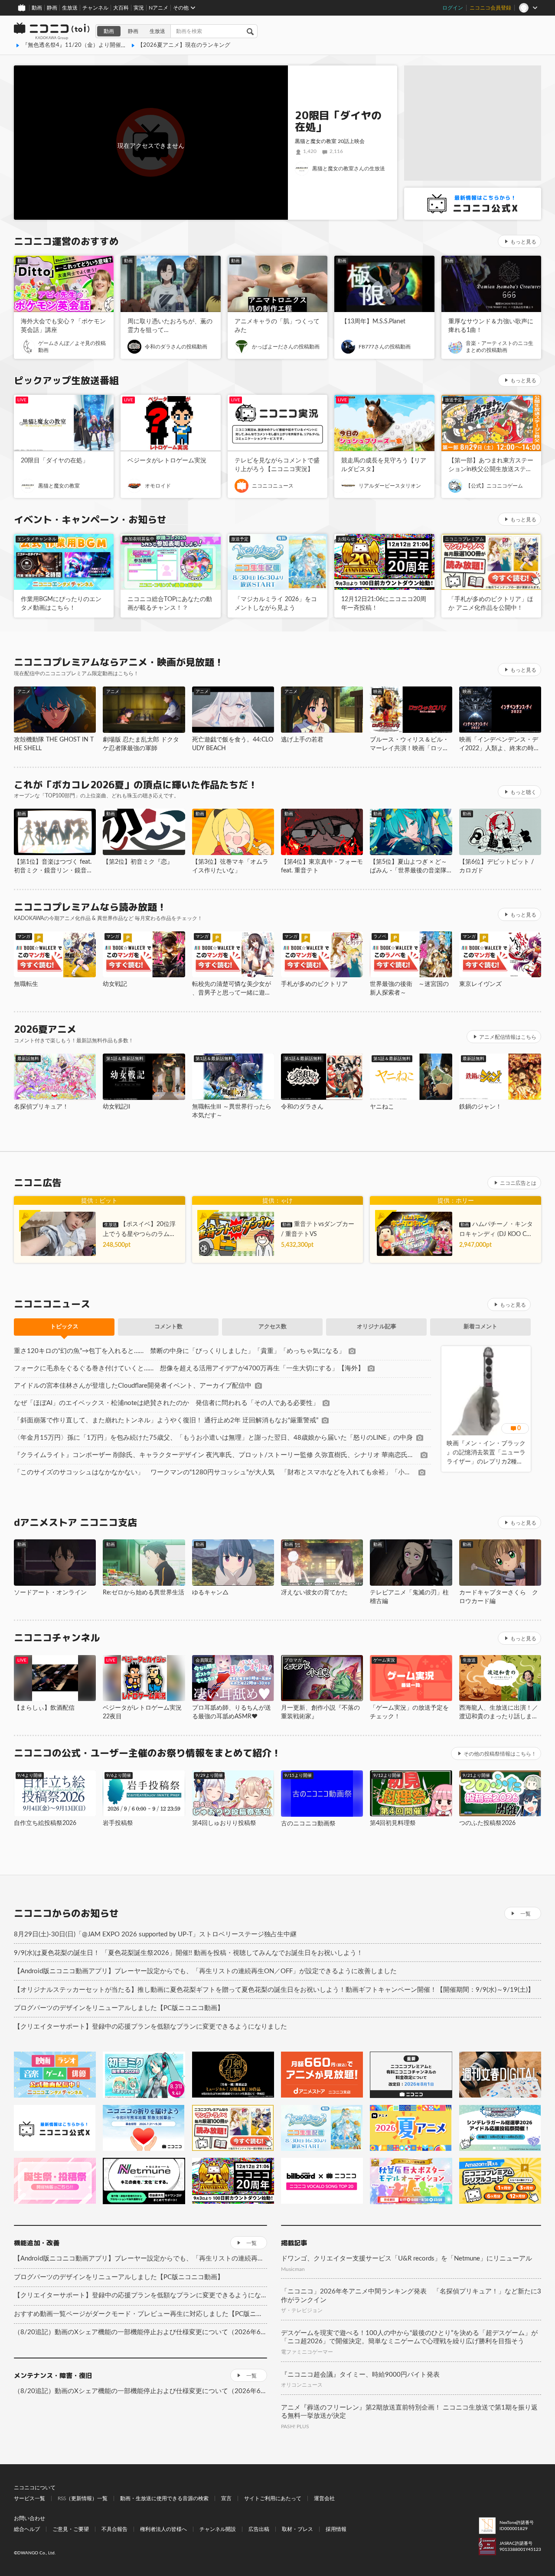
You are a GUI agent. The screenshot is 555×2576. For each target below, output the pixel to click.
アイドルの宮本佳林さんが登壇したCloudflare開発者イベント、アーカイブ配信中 (133, 1386)
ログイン (453, 8)
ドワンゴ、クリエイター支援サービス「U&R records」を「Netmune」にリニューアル (406, 2259)
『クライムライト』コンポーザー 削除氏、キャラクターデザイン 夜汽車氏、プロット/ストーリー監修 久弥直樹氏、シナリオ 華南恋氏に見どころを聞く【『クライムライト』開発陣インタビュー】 (215, 1455)
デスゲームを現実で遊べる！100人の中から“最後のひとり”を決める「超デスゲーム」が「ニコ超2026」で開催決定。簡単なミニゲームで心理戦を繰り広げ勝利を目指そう (409, 2337)
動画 (37, 8)
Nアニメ (158, 8)
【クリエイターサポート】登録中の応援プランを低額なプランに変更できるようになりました (150, 2027)
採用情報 (336, 2529)
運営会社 (324, 2498)
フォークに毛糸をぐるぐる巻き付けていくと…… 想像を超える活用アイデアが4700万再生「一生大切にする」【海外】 (189, 1368)
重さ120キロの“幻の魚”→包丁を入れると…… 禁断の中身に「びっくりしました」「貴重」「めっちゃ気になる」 (180, 1351)
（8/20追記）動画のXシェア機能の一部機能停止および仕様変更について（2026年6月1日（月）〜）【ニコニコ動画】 (140, 2332)
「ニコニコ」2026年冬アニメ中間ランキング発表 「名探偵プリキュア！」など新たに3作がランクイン (411, 2296)
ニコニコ (52, 31)
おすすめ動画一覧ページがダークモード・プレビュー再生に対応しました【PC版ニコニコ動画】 (140, 2314)
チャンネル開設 (218, 2529)
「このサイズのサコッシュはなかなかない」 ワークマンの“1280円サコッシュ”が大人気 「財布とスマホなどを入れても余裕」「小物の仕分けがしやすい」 (214, 1472)
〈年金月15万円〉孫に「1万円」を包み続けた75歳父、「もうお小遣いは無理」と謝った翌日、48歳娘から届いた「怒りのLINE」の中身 (213, 1438)
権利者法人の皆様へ (163, 2529)
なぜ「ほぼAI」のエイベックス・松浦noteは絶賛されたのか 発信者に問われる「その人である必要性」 (166, 1403)
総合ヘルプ (27, 2529)
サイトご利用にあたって (273, 2498)
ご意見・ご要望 (71, 2529)
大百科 (121, 8)
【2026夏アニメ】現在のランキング (184, 45)
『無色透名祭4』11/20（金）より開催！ (74, 45)
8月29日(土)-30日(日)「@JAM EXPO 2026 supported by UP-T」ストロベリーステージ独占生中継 (155, 1934)
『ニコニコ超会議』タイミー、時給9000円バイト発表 (360, 2375)
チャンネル (95, 8)
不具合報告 (114, 2529)
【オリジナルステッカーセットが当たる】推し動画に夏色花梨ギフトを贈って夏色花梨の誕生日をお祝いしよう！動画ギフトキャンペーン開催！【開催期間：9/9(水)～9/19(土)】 (274, 1990)
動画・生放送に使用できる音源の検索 (164, 2498)
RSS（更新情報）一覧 (83, 2498)
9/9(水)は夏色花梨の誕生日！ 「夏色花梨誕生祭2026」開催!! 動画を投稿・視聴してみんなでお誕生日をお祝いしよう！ (188, 1953)
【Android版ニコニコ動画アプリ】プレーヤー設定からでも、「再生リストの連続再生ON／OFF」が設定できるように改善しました (205, 1971)
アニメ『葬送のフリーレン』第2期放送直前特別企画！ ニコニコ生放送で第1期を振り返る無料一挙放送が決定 (409, 2412)
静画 (52, 8)
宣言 (226, 2498)
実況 (139, 8)
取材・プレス (297, 2529)
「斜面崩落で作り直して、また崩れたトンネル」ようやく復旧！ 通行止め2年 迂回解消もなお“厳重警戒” (166, 1420)
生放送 (70, 8)
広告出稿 (259, 2529)
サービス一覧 (29, 2498)
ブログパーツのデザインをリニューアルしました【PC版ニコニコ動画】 (119, 2008)
